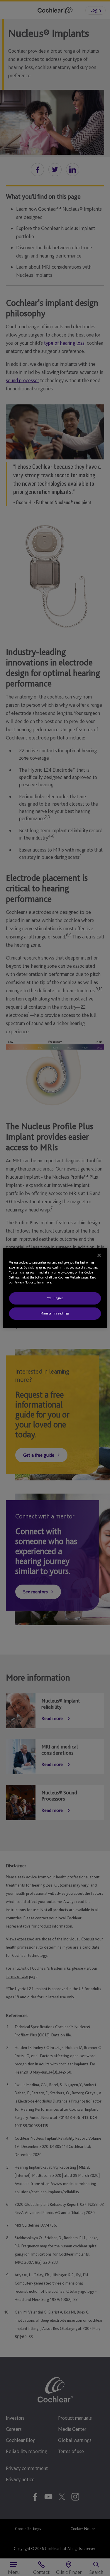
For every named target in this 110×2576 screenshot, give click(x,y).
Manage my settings (55, 1313)
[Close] (99, 1255)
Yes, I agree (55, 1298)
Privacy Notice (24, 1282)
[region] (55, 1288)
